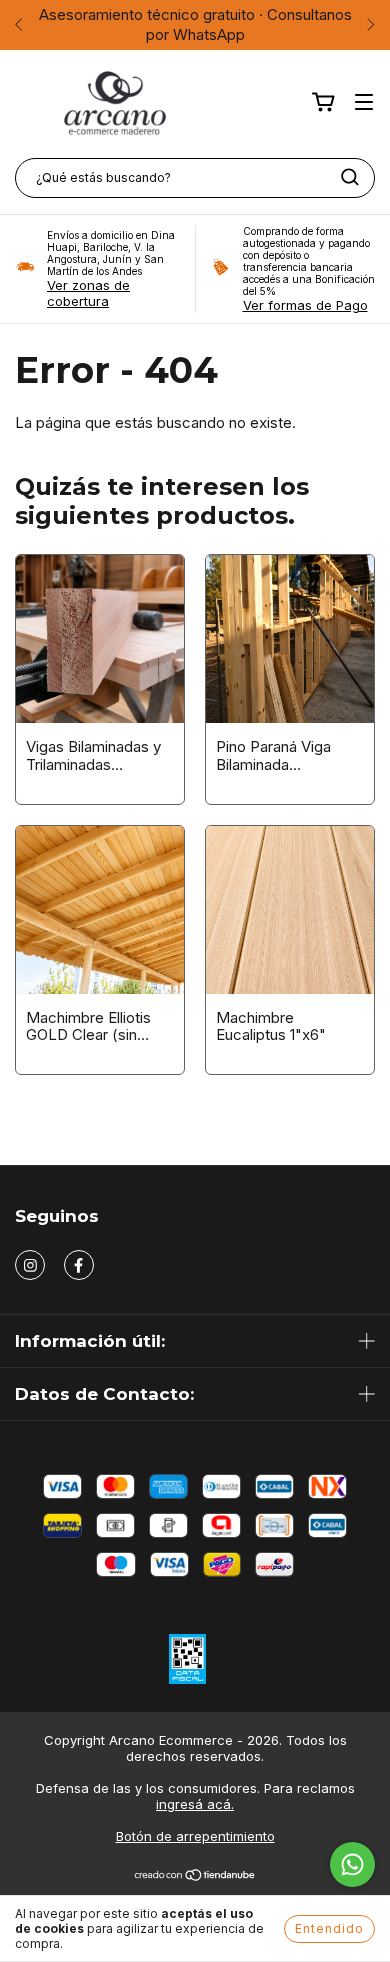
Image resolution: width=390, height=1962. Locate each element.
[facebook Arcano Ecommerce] (79, 1265)
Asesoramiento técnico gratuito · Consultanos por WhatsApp (195, 24)
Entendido (329, 1928)
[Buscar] (350, 177)
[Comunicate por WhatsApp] (352, 1864)
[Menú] (364, 102)
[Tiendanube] (195, 1877)
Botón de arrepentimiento (195, 1836)
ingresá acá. (195, 1804)
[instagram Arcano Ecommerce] (30, 1265)
